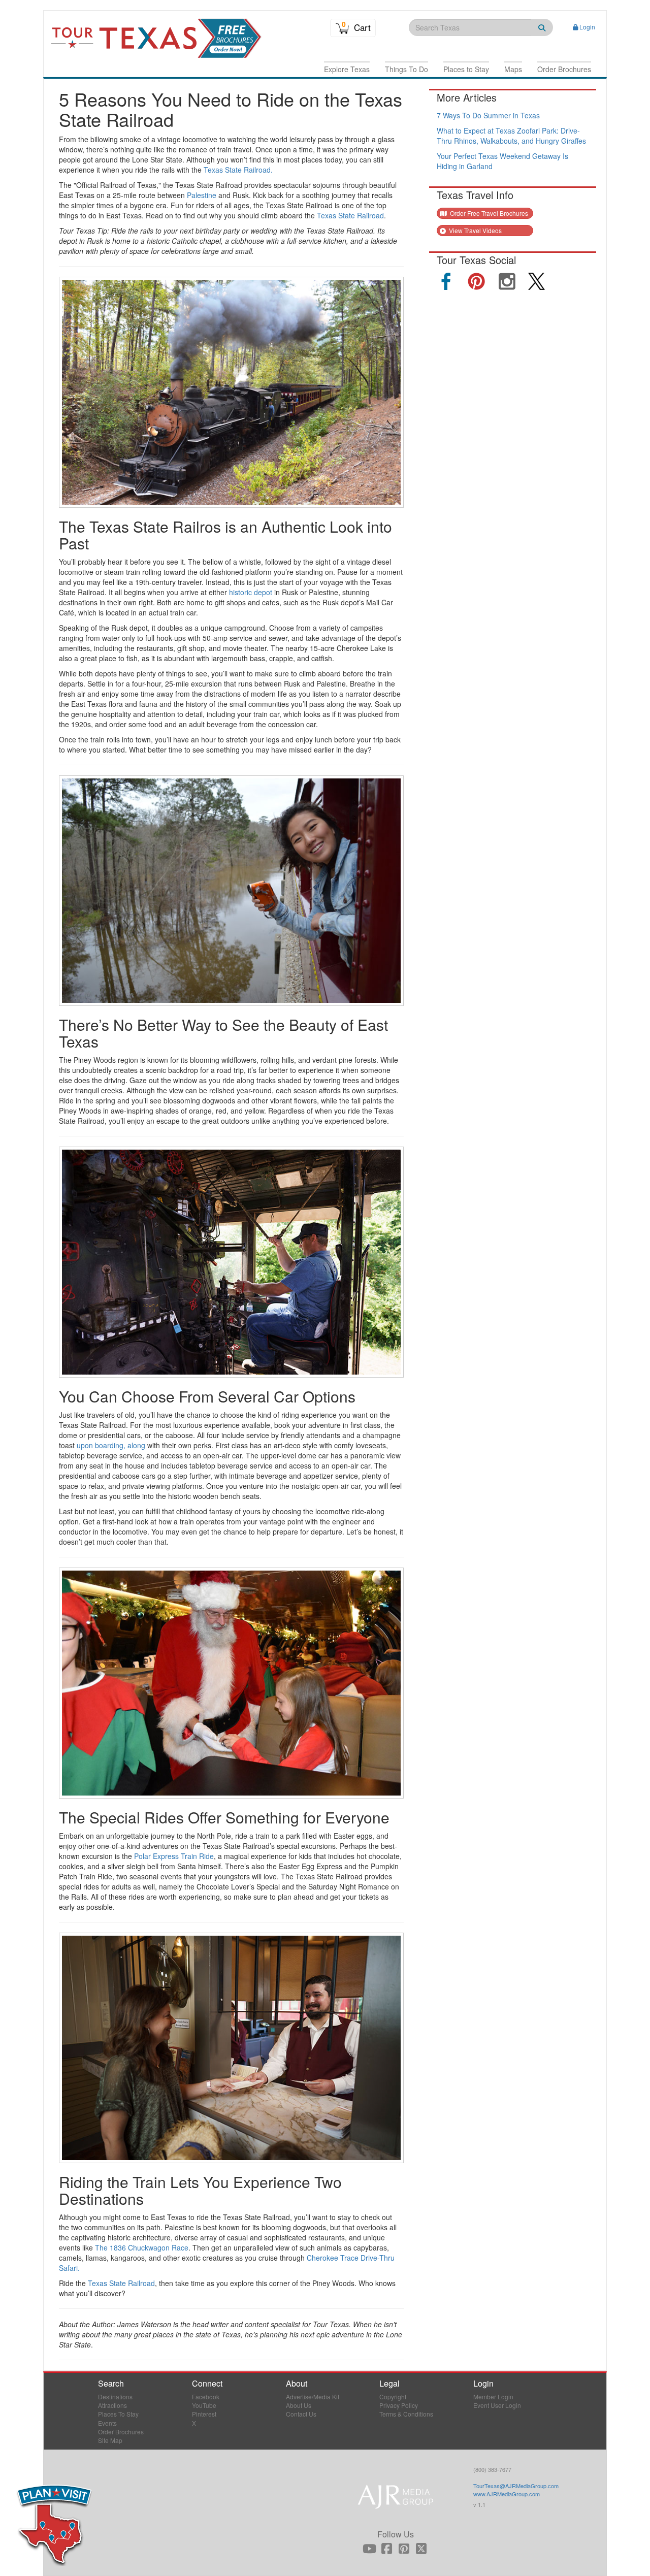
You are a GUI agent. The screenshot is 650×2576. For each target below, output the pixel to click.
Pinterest (204, 2414)
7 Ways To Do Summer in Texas (488, 115)
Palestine (202, 195)
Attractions (112, 2405)
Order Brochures (121, 2432)
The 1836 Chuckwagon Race (142, 2247)
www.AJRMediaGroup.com (507, 2494)
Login (587, 27)
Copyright (393, 2396)
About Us (299, 2405)
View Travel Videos (475, 230)
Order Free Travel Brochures (488, 213)
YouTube (204, 2405)
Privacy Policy (399, 2405)
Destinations (115, 2396)
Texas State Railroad (350, 215)
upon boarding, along (111, 1445)
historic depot (251, 592)
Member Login (493, 2396)
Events (107, 2423)
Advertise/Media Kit (313, 2396)
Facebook (206, 2396)
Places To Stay (118, 2414)
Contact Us (301, 2414)
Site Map (110, 2440)
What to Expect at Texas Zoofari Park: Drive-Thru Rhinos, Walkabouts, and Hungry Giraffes (511, 136)
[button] (347, 69)
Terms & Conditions (406, 2414)
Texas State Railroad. (238, 170)
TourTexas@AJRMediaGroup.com (516, 2486)
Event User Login (497, 2405)
